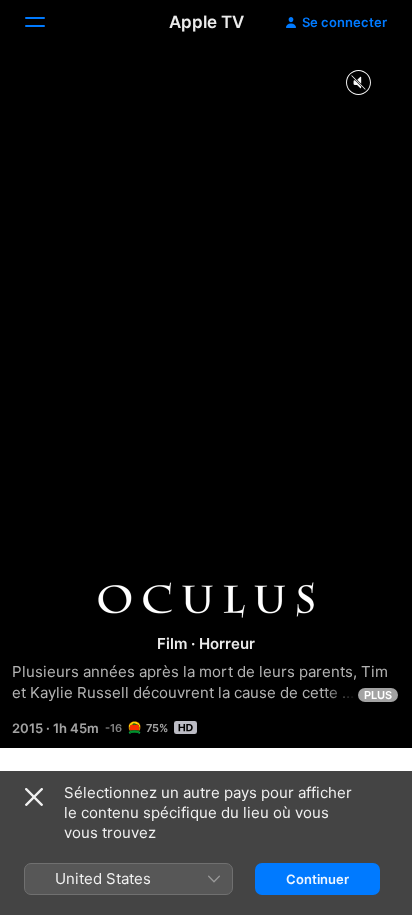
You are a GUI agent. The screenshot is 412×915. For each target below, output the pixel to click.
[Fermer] (34, 797)
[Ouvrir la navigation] (47, 22)
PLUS (378, 695)
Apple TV (206, 22)
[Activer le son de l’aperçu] (358, 83)
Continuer (317, 879)
